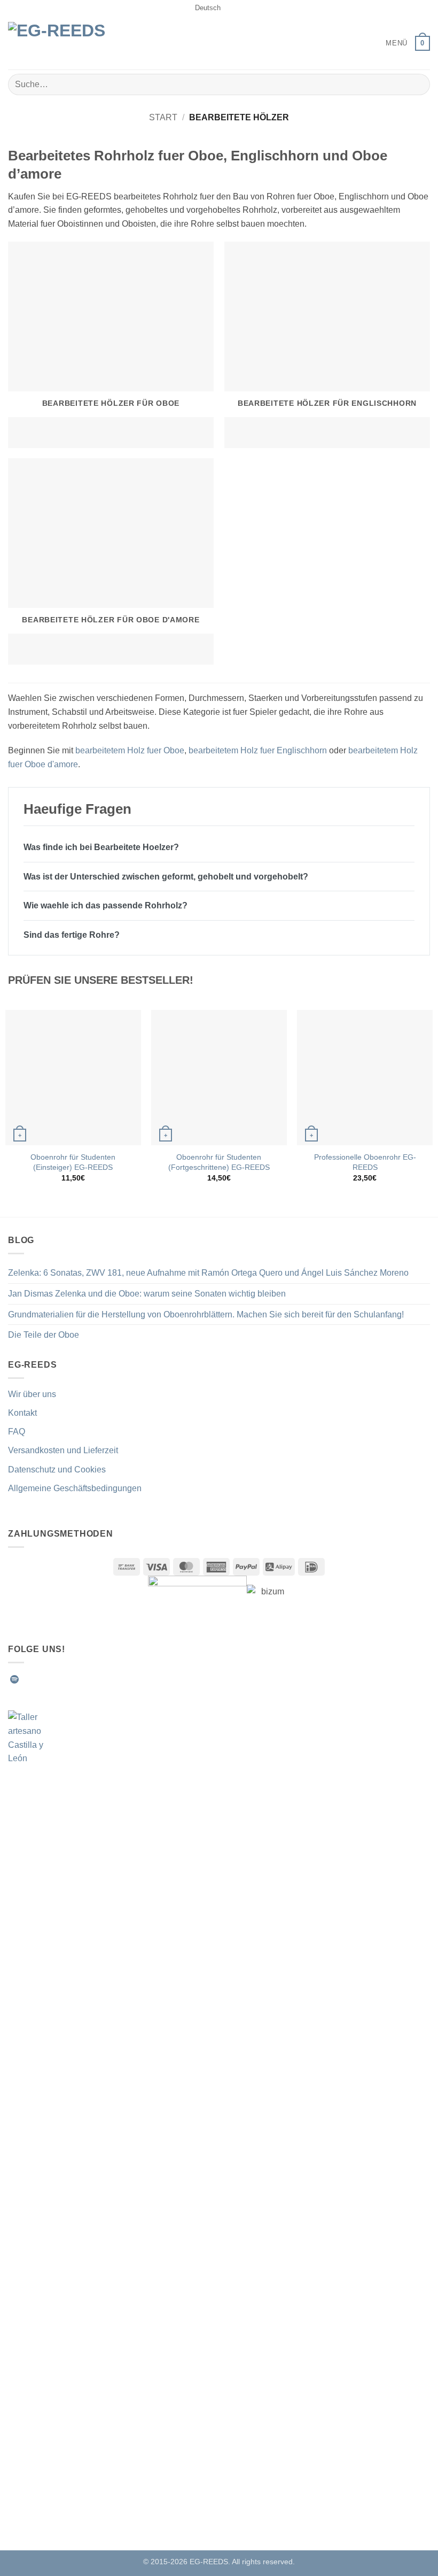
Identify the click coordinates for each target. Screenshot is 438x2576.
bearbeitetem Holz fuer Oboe (130, 750)
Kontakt (22, 1413)
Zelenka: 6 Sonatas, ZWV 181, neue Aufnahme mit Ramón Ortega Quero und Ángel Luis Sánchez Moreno (208, 1273)
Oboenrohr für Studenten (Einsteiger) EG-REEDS (73, 1162)
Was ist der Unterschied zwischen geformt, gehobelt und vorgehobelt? (166, 877)
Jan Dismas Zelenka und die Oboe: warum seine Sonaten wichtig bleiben (147, 1294)
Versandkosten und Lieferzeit (63, 1450)
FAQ (17, 1432)
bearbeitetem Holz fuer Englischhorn (258, 750)
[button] (389, 43)
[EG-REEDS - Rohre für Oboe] (64, 43)
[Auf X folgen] (67, 1679)
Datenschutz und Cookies (57, 1470)
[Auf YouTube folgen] (106, 1679)
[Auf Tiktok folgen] (53, 1679)
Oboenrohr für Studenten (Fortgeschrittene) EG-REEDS (219, 1162)
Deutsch (208, 8)
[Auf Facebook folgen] (28, 1679)
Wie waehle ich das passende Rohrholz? (105, 905)
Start (163, 117)
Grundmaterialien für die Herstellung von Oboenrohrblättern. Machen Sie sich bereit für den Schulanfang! (206, 1314)
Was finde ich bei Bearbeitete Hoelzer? (101, 847)
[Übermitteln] (417, 84)
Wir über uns (32, 1394)
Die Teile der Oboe (44, 1335)
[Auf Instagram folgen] (41, 1679)
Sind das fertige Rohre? (72, 935)
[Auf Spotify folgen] (14, 1679)
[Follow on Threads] (80, 1679)
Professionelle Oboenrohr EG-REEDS (365, 1162)
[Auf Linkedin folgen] (93, 1679)
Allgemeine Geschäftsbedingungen (75, 1488)
